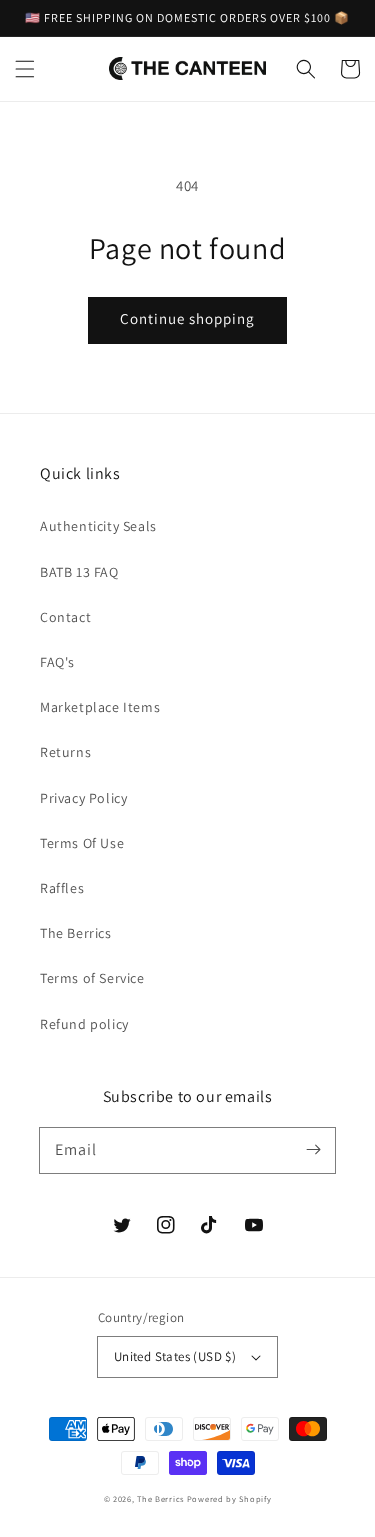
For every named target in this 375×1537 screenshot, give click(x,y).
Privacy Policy (83, 798)
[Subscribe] (313, 1150)
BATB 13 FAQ (79, 572)
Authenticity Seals (98, 526)
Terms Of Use (82, 843)
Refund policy (84, 1024)
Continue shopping (187, 318)
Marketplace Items (100, 707)
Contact (65, 617)
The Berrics (76, 933)
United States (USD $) (175, 1356)
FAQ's (57, 662)
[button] (25, 69)
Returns (65, 752)
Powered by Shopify (229, 1498)
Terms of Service (92, 978)
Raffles (62, 888)
